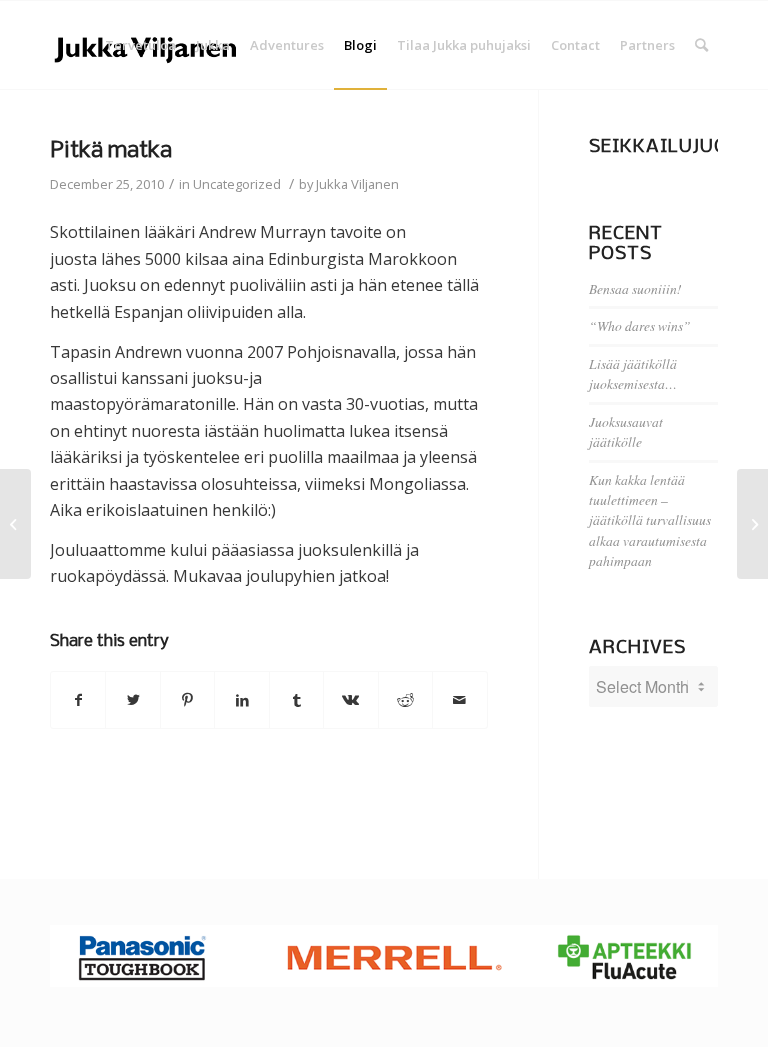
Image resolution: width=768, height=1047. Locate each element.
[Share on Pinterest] (187, 700)
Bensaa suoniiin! (635, 288)
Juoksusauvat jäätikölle (626, 431)
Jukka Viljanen (357, 184)
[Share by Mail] (459, 700)
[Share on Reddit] (405, 700)
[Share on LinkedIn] (241, 700)
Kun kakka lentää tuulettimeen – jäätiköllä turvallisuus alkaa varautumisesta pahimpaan (650, 520)
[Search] (701, 45)
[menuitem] (140, 45)
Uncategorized (237, 184)
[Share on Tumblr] (296, 700)
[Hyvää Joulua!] (15, 524)
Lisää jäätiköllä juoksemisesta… (633, 373)
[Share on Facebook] (78, 700)
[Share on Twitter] (132, 700)
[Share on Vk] (350, 700)
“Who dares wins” (640, 325)
